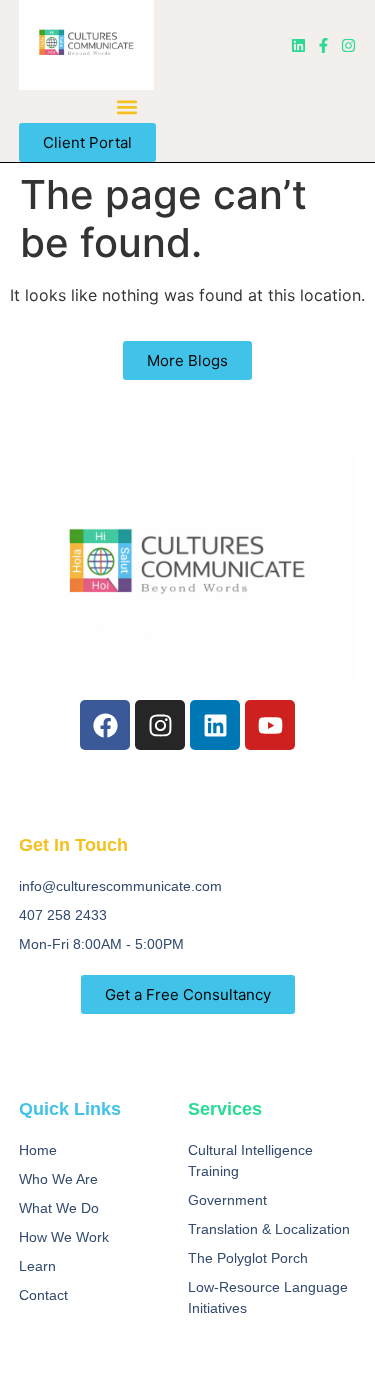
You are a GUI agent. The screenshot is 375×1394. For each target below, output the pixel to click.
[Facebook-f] (323, 45)
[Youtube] (270, 725)
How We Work (64, 1237)
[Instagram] (348, 45)
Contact (43, 1295)
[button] (127, 106)
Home (38, 1150)
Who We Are (58, 1179)
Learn (37, 1266)
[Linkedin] (298, 45)
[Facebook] (105, 725)
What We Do (59, 1208)
